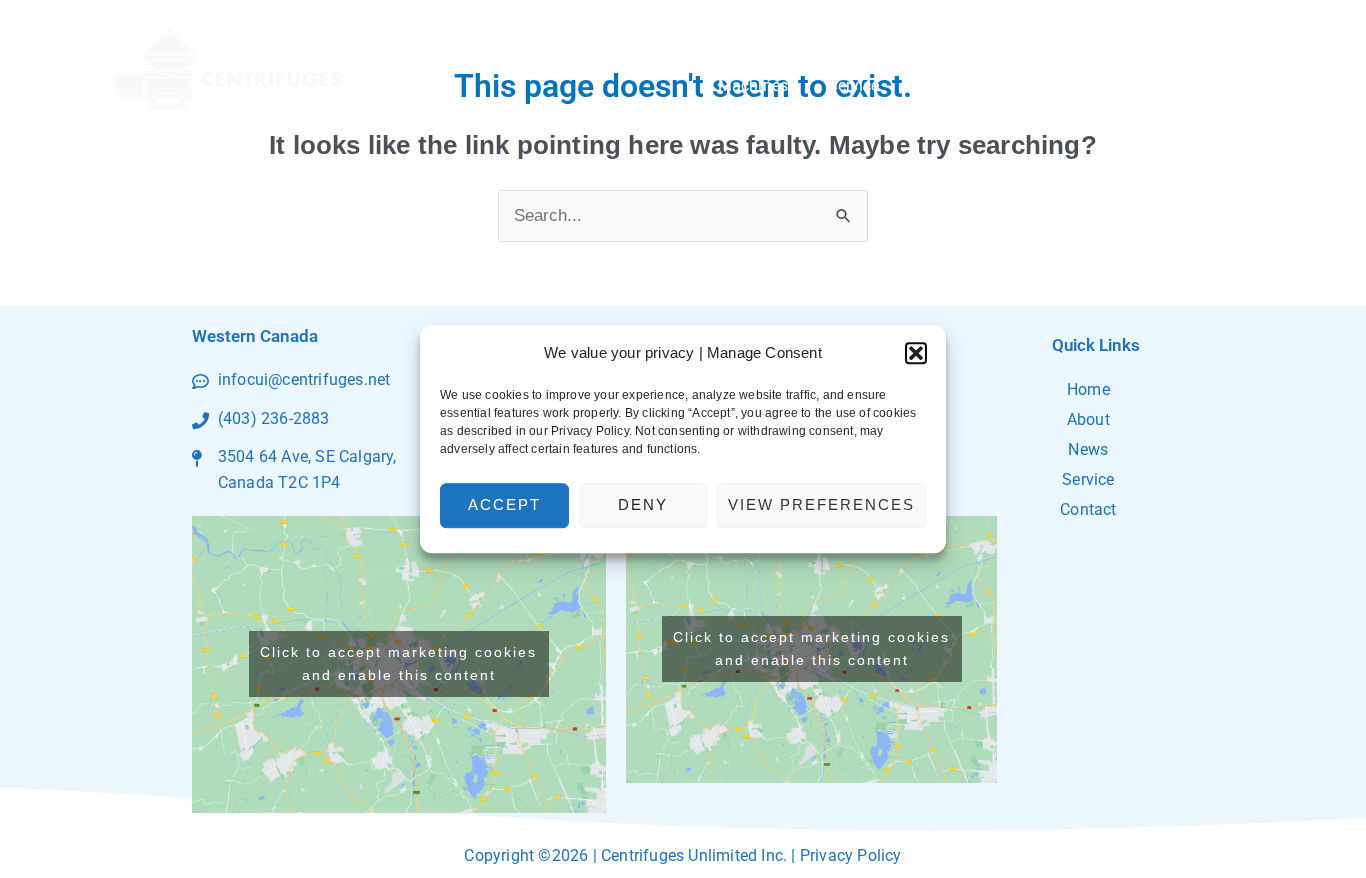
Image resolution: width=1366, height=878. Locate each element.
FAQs (1118, 85)
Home (1088, 389)
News (1088, 449)
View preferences (821, 504)
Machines (753, 85)
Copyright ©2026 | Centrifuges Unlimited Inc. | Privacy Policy (682, 855)
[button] (916, 353)
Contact (1205, 85)
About (1018, 85)
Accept (504, 504)
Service (854, 85)
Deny (643, 504)
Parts (939, 85)
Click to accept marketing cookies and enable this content (398, 663)
